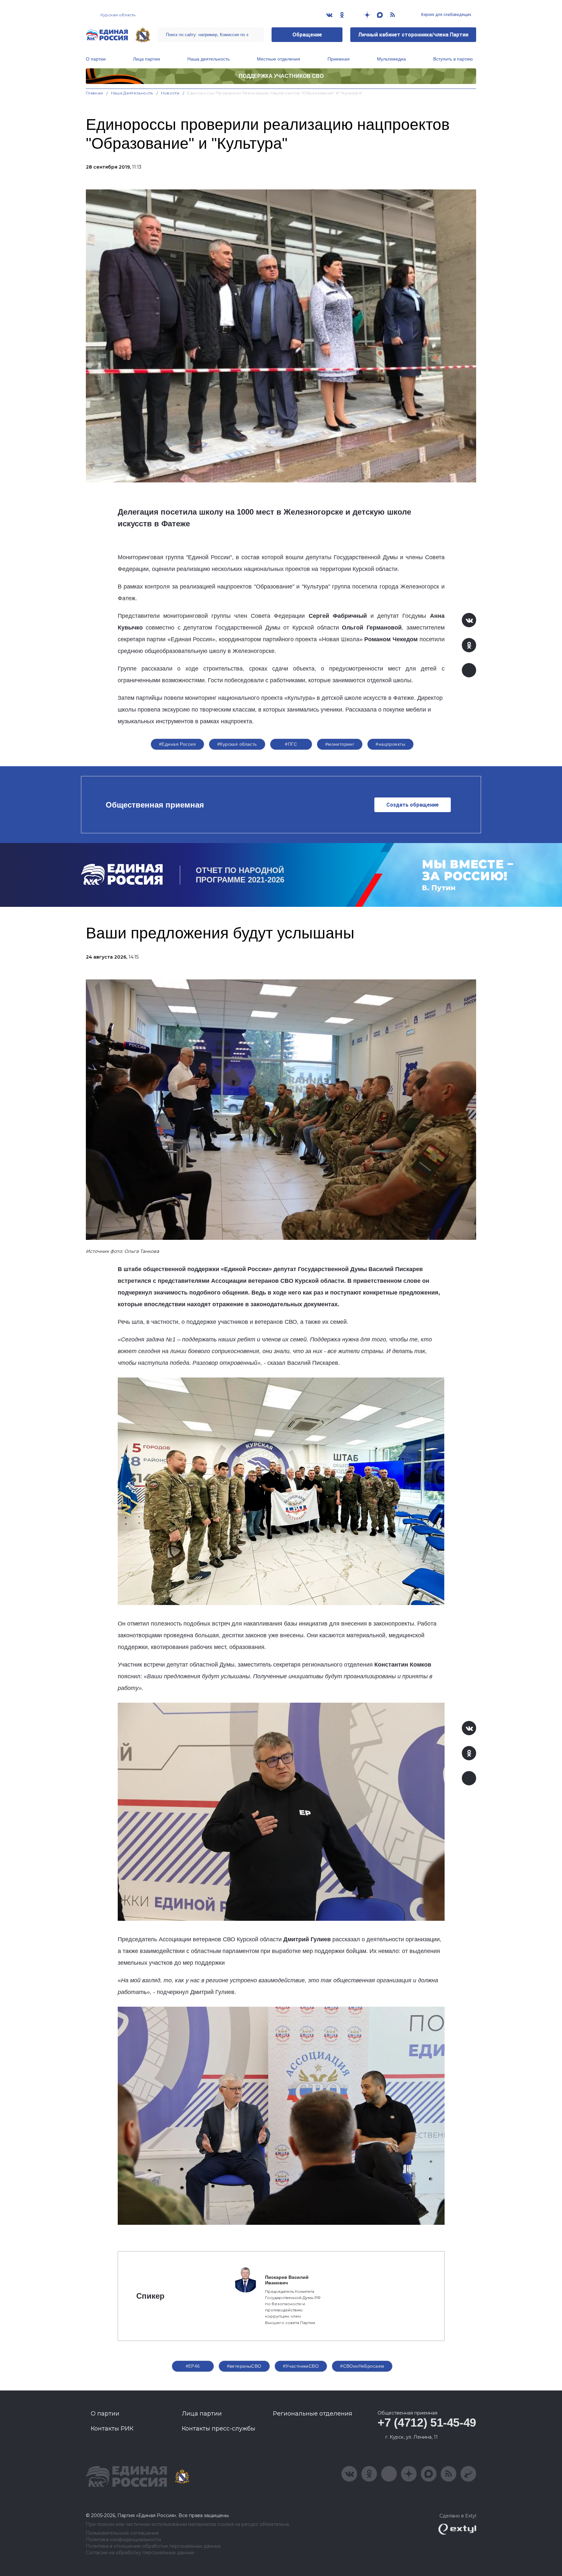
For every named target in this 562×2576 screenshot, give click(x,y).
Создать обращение (413, 805)
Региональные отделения (313, 2414)
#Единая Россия (177, 744)
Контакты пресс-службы (219, 2429)
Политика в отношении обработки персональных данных (153, 2546)
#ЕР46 (193, 2366)
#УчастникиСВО (301, 2366)
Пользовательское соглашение (122, 2533)
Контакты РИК (112, 2429)
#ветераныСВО (244, 2366)
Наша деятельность (208, 59)
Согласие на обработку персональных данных (140, 2553)
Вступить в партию (453, 59)
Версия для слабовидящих (446, 15)
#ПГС (291, 744)
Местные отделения (279, 59)
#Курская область (237, 744)
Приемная (339, 59)
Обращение (307, 35)
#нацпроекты (390, 744)
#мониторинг (340, 744)
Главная (94, 93)
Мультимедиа (391, 59)
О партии (96, 59)
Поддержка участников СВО (281, 76)
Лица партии (147, 59)
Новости (170, 93)
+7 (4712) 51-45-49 (427, 2423)
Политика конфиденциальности (123, 2540)
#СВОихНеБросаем (362, 2366)
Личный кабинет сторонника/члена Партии (413, 35)
